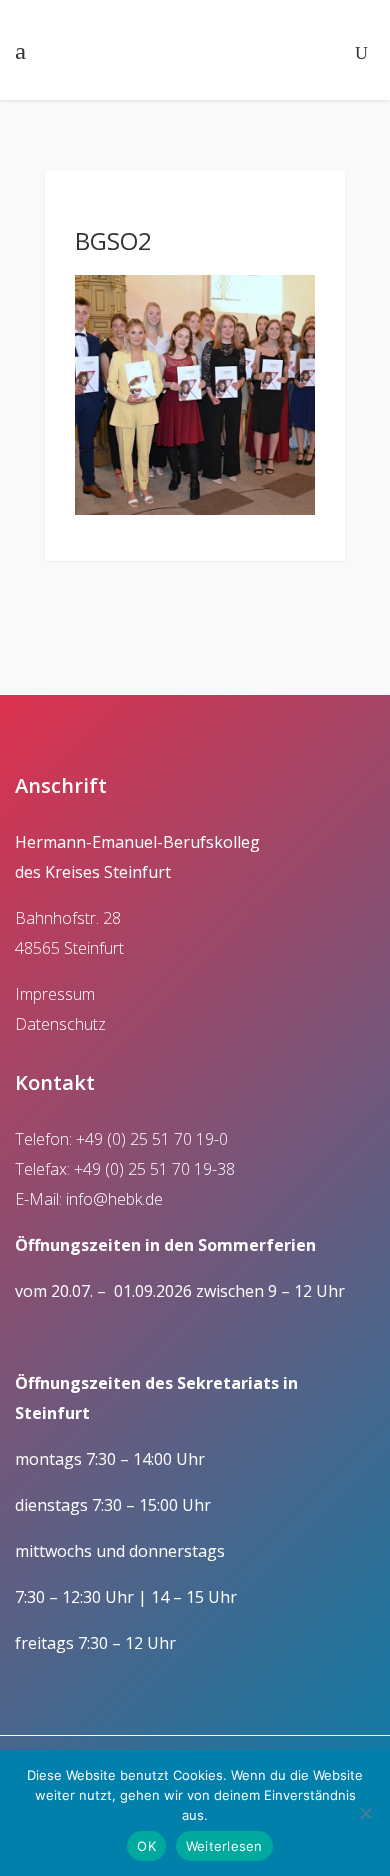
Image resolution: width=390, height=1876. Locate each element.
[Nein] (365, 1813)
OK (146, 1846)
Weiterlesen (224, 1846)
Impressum (55, 994)
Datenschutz (60, 1024)
